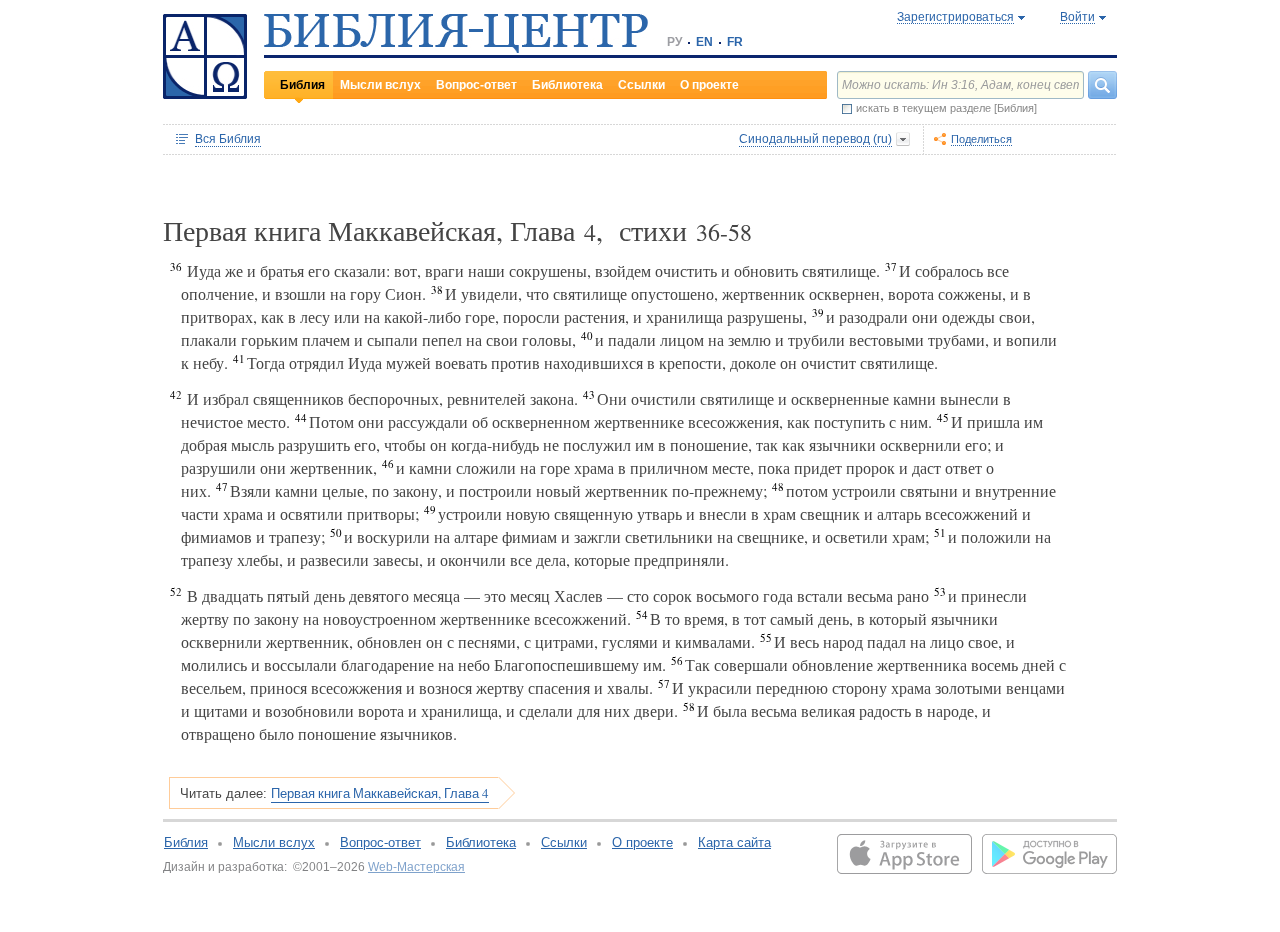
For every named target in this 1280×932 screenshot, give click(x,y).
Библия (302, 85)
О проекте (709, 85)
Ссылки (641, 85)
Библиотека (567, 85)
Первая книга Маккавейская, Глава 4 (380, 793)
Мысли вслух (380, 85)
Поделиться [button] (981, 139)
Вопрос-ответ (476, 85)
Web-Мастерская (416, 867)
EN (704, 42)
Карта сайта (734, 842)
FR (735, 42)
